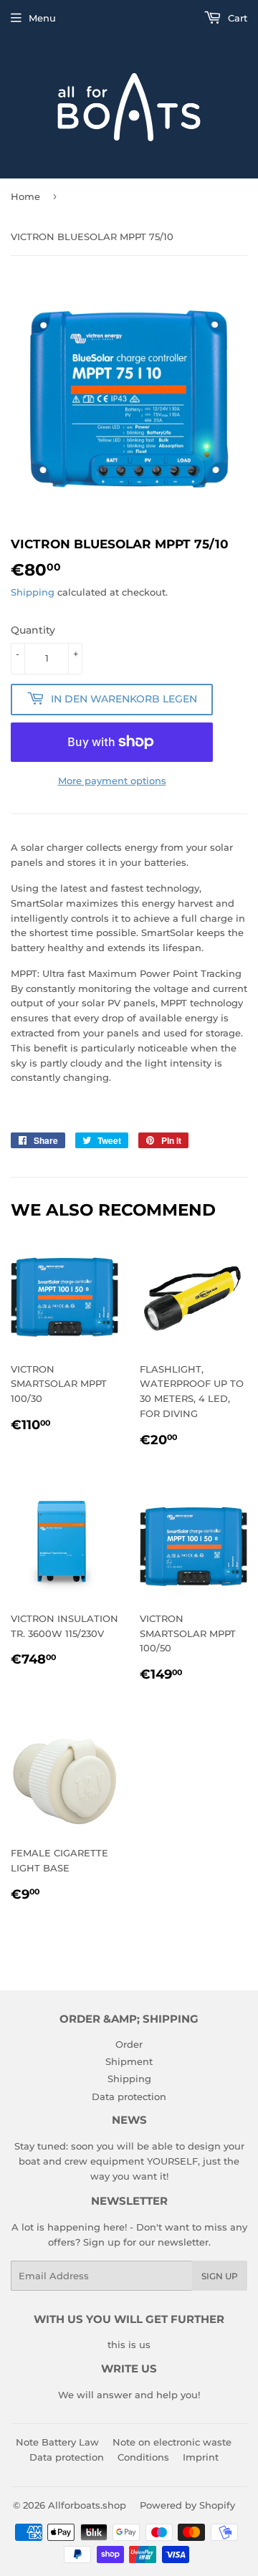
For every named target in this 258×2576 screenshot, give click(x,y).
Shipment (129, 2061)
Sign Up (220, 2276)
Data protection (129, 2096)
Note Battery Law (57, 2442)
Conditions (143, 2457)
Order (129, 2044)
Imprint (201, 2457)
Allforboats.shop (87, 2505)
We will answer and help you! (129, 2395)
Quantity (33, 630)
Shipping (33, 592)
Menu (42, 18)
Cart (236, 18)
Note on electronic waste (172, 2442)
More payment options (112, 781)
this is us (129, 2344)
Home (25, 196)
